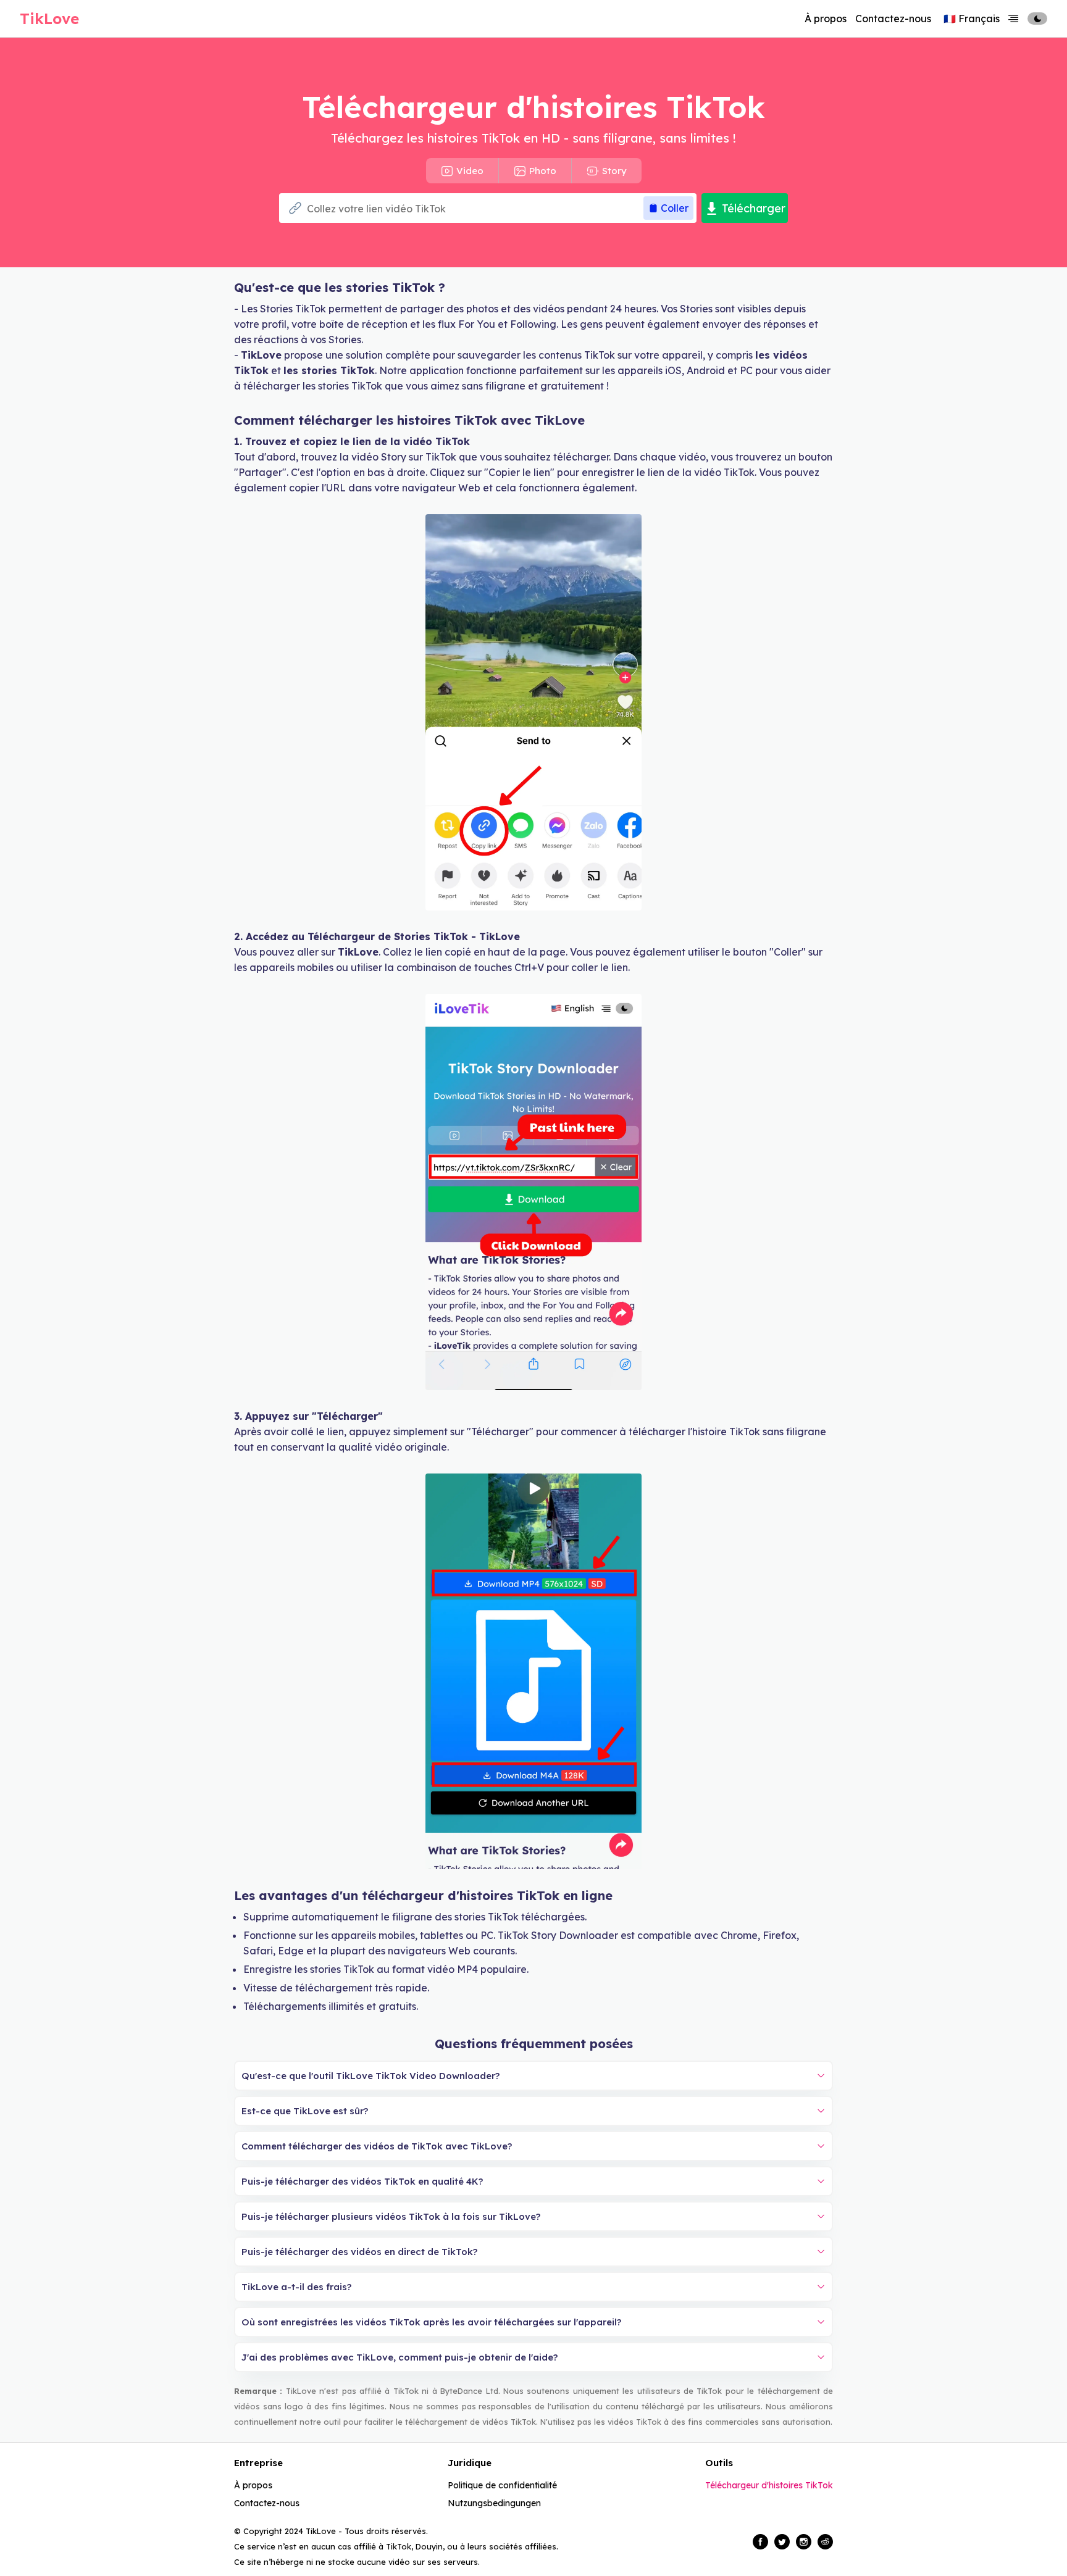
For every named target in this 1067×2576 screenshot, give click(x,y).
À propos (826, 19)
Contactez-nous (893, 19)
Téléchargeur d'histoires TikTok (769, 2485)
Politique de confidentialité (502, 2485)
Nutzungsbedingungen (494, 2503)
